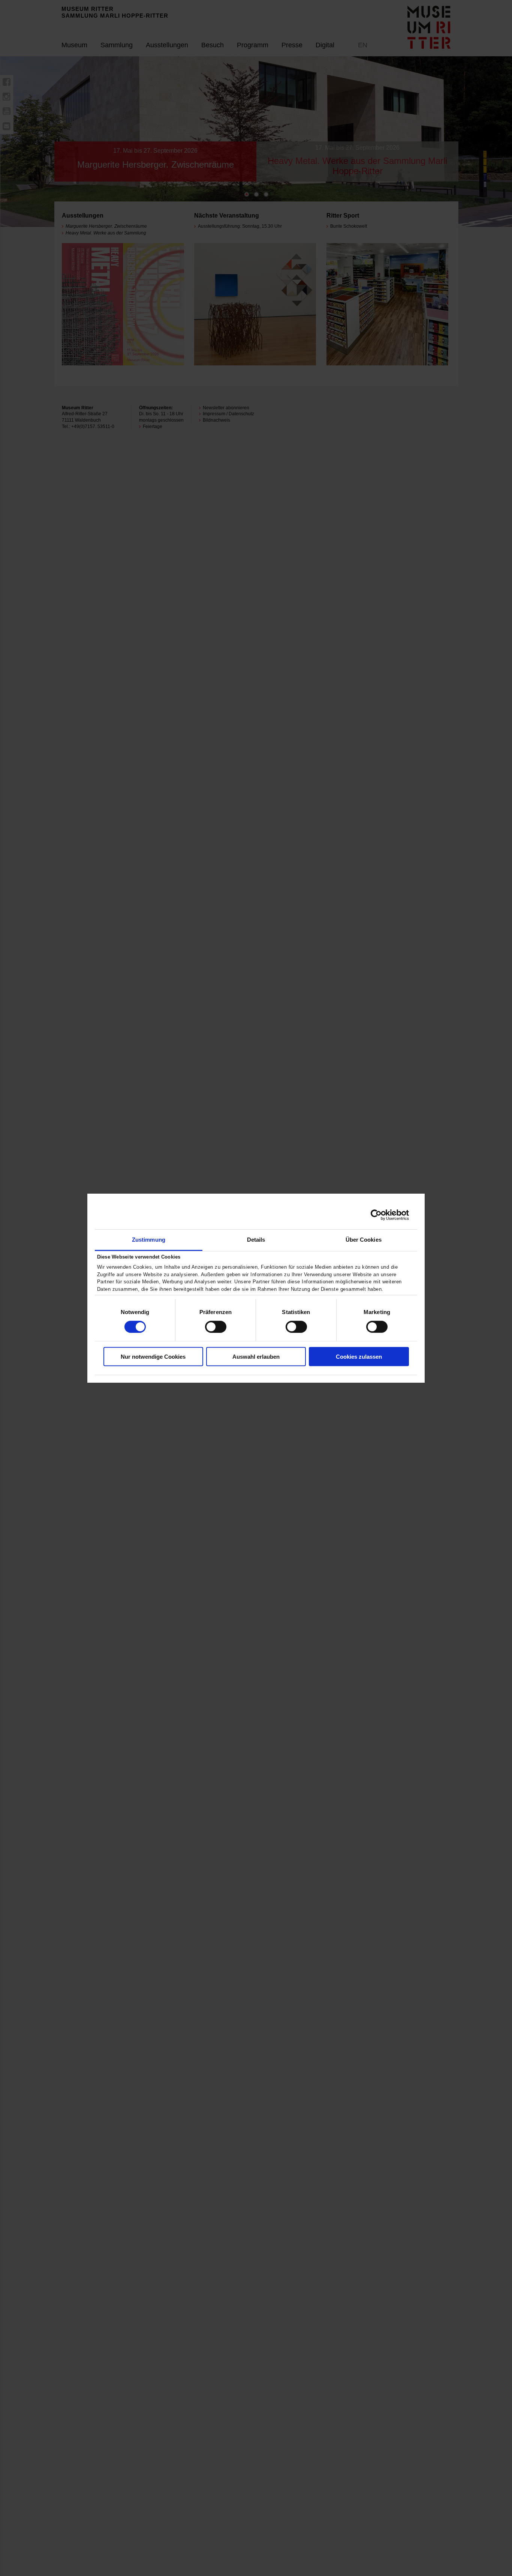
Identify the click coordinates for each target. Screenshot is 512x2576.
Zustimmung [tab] (149, 1239)
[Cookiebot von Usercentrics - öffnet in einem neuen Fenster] (376, 1215)
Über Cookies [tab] (364, 1239)
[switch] (216, 1327)
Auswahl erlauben (256, 1357)
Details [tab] (256, 1239)
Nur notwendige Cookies (153, 1357)
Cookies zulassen (359, 1357)
